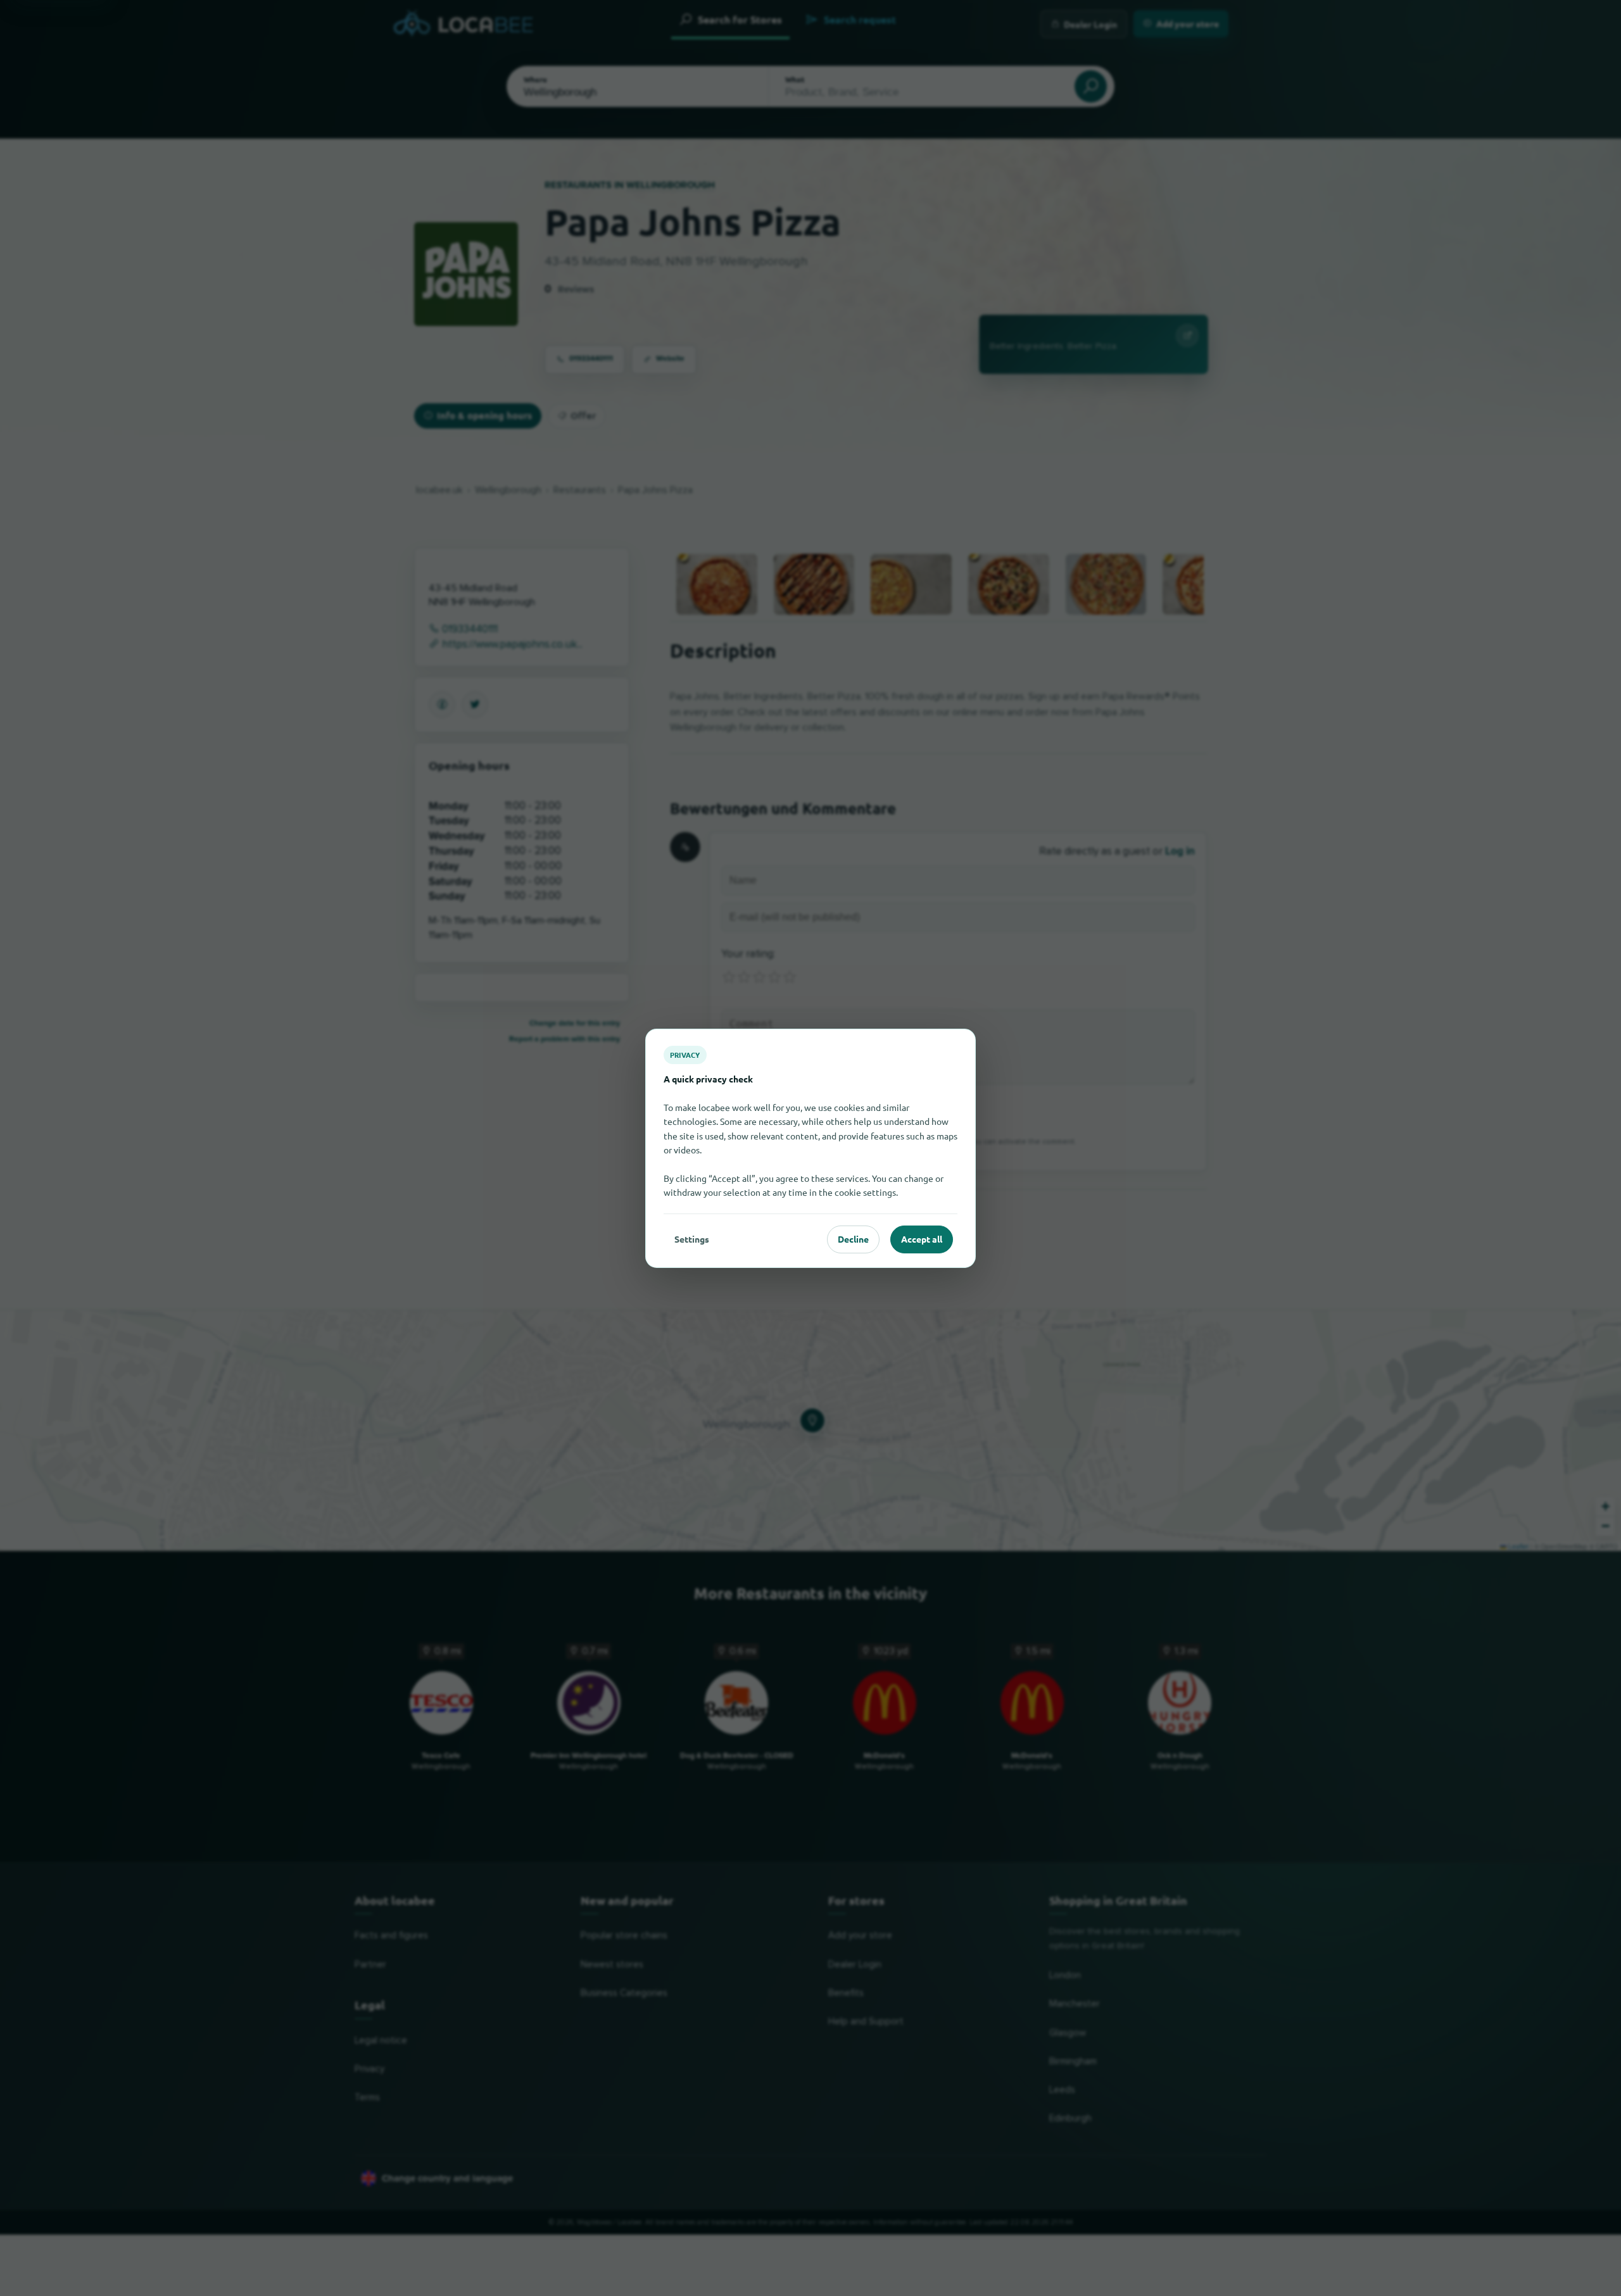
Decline (853, 1239)
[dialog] (810, 1148)
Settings (692, 1239)
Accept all (922, 1239)
